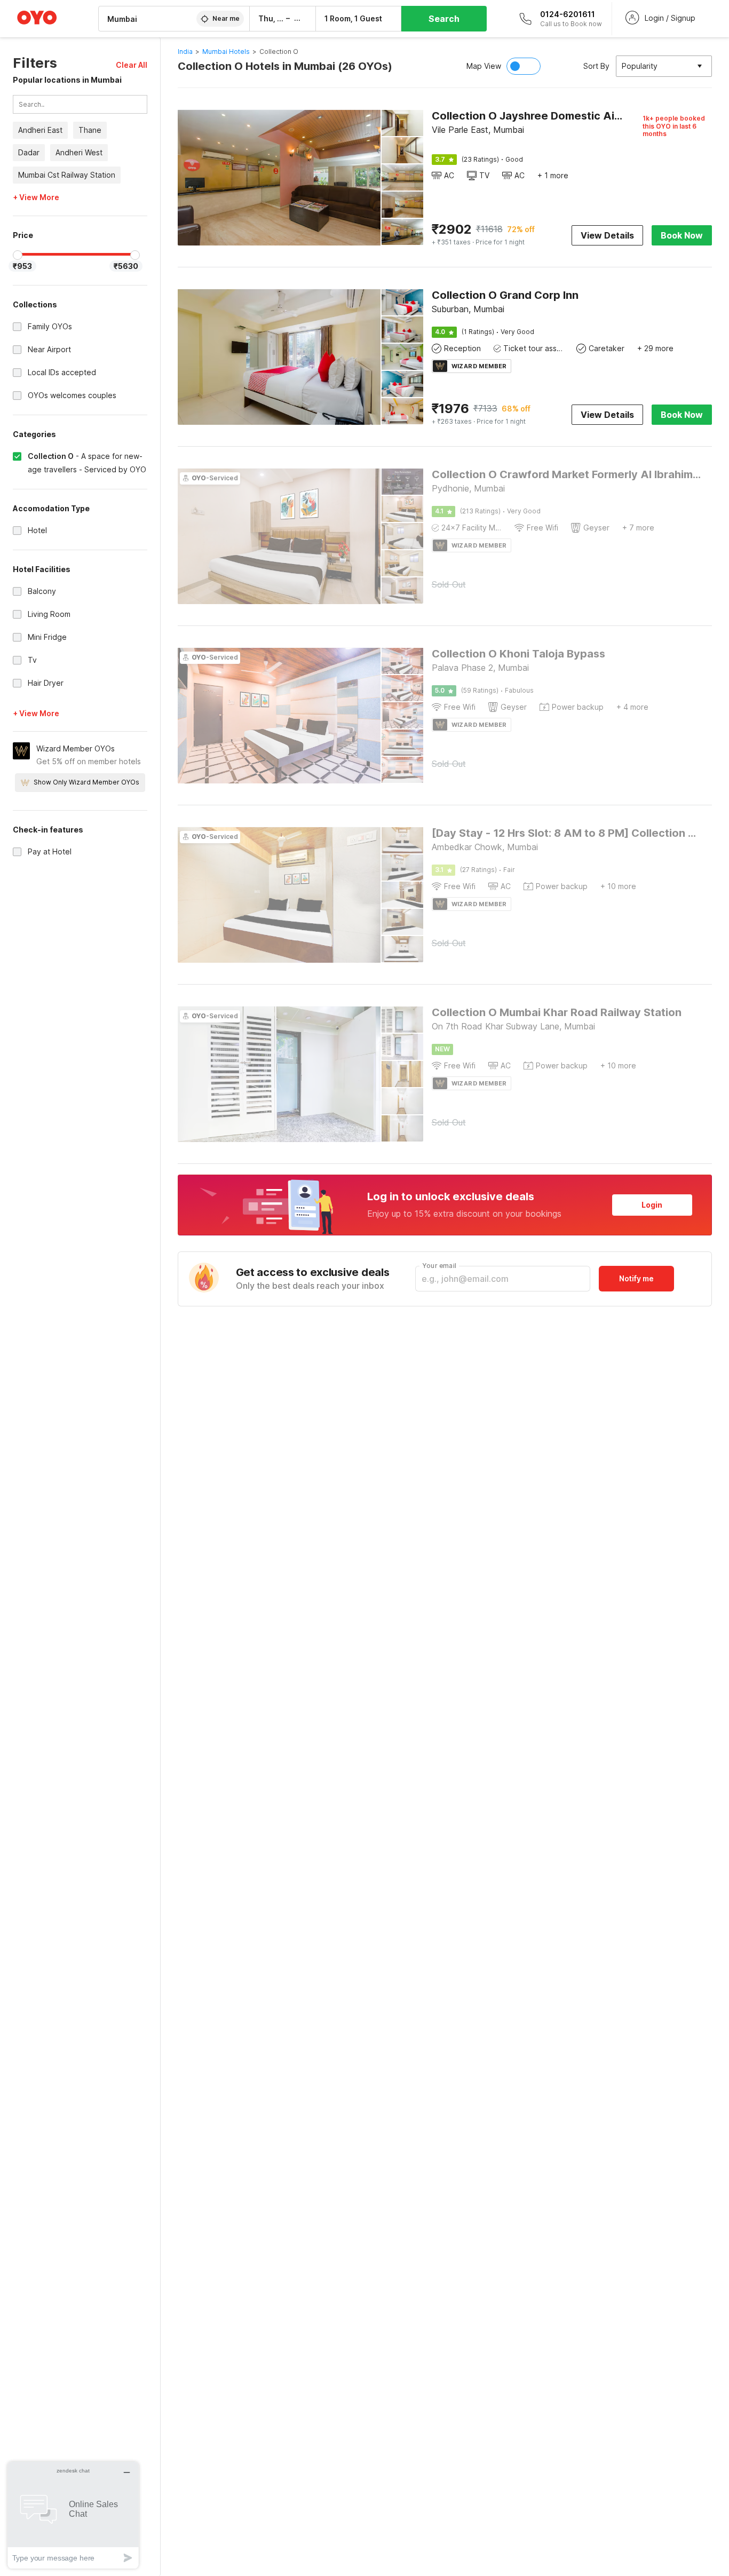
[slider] (18, 255)
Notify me (636, 1278)
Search (444, 19)
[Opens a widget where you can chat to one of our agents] (73, 2515)
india (185, 51)
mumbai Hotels (226, 51)
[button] (132, 65)
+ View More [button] (36, 198)
